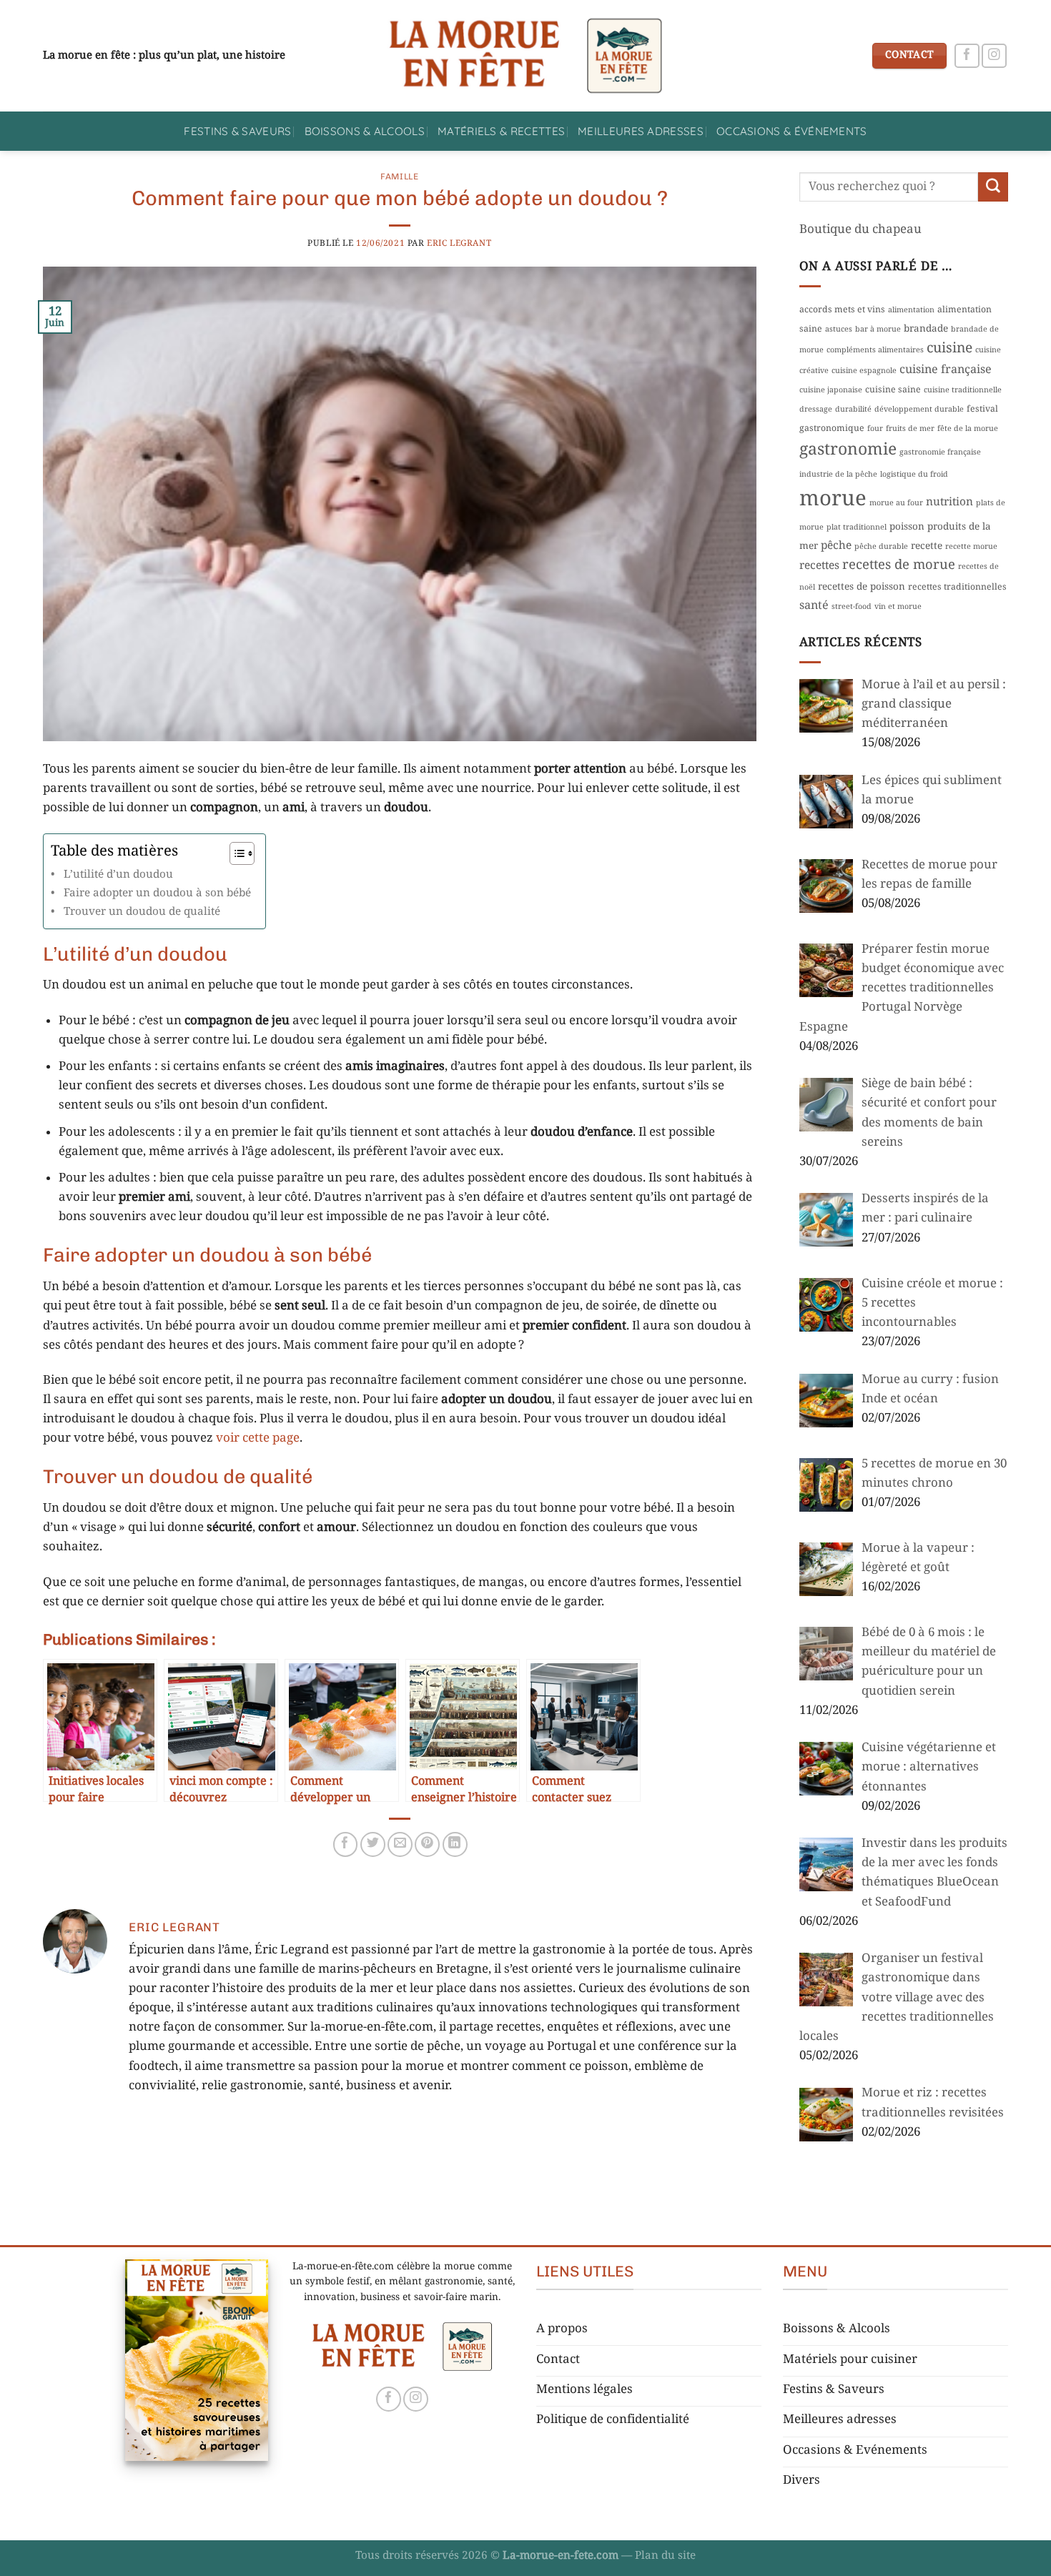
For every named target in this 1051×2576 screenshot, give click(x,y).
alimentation (911, 310)
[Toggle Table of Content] (235, 853)
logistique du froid (914, 475)
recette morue (971, 547)
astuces (839, 330)
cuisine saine (893, 390)
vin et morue (898, 607)
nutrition (949, 502)
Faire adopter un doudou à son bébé (157, 893)
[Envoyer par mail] (400, 1844)
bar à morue (878, 330)
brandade (926, 329)
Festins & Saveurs (237, 131)
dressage (816, 410)
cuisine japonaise (831, 390)
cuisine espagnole (864, 371)
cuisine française (946, 370)
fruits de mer (910, 429)
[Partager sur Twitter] (373, 1844)
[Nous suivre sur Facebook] (967, 56)
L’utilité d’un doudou (118, 875)
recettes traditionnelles (957, 588)
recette (927, 546)
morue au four (896, 503)
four (875, 429)
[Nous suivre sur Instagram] (994, 56)
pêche (836, 546)
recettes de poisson (862, 587)
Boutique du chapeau (860, 229)
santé (814, 606)
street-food (852, 607)
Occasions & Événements (792, 131)
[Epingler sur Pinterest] (427, 1844)
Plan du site (665, 2556)
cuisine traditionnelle (963, 390)
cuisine (949, 348)
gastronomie (848, 450)
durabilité (853, 410)
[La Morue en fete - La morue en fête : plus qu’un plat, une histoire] (525, 56)
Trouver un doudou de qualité (143, 912)
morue (833, 500)
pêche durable (881, 547)
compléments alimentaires (875, 350)
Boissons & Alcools (365, 131)
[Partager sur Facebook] (346, 1844)
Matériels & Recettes (501, 131)
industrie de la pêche (838, 475)
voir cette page (258, 1438)
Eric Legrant (459, 243)
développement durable (919, 410)
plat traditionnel (857, 527)
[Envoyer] (993, 187)
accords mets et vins (842, 310)
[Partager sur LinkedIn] (455, 1844)
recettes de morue (899, 565)
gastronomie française (940, 452)
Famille (399, 177)
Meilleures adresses (641, 131)
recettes (819, 566)
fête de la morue (968, 429)
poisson (907, 527)
